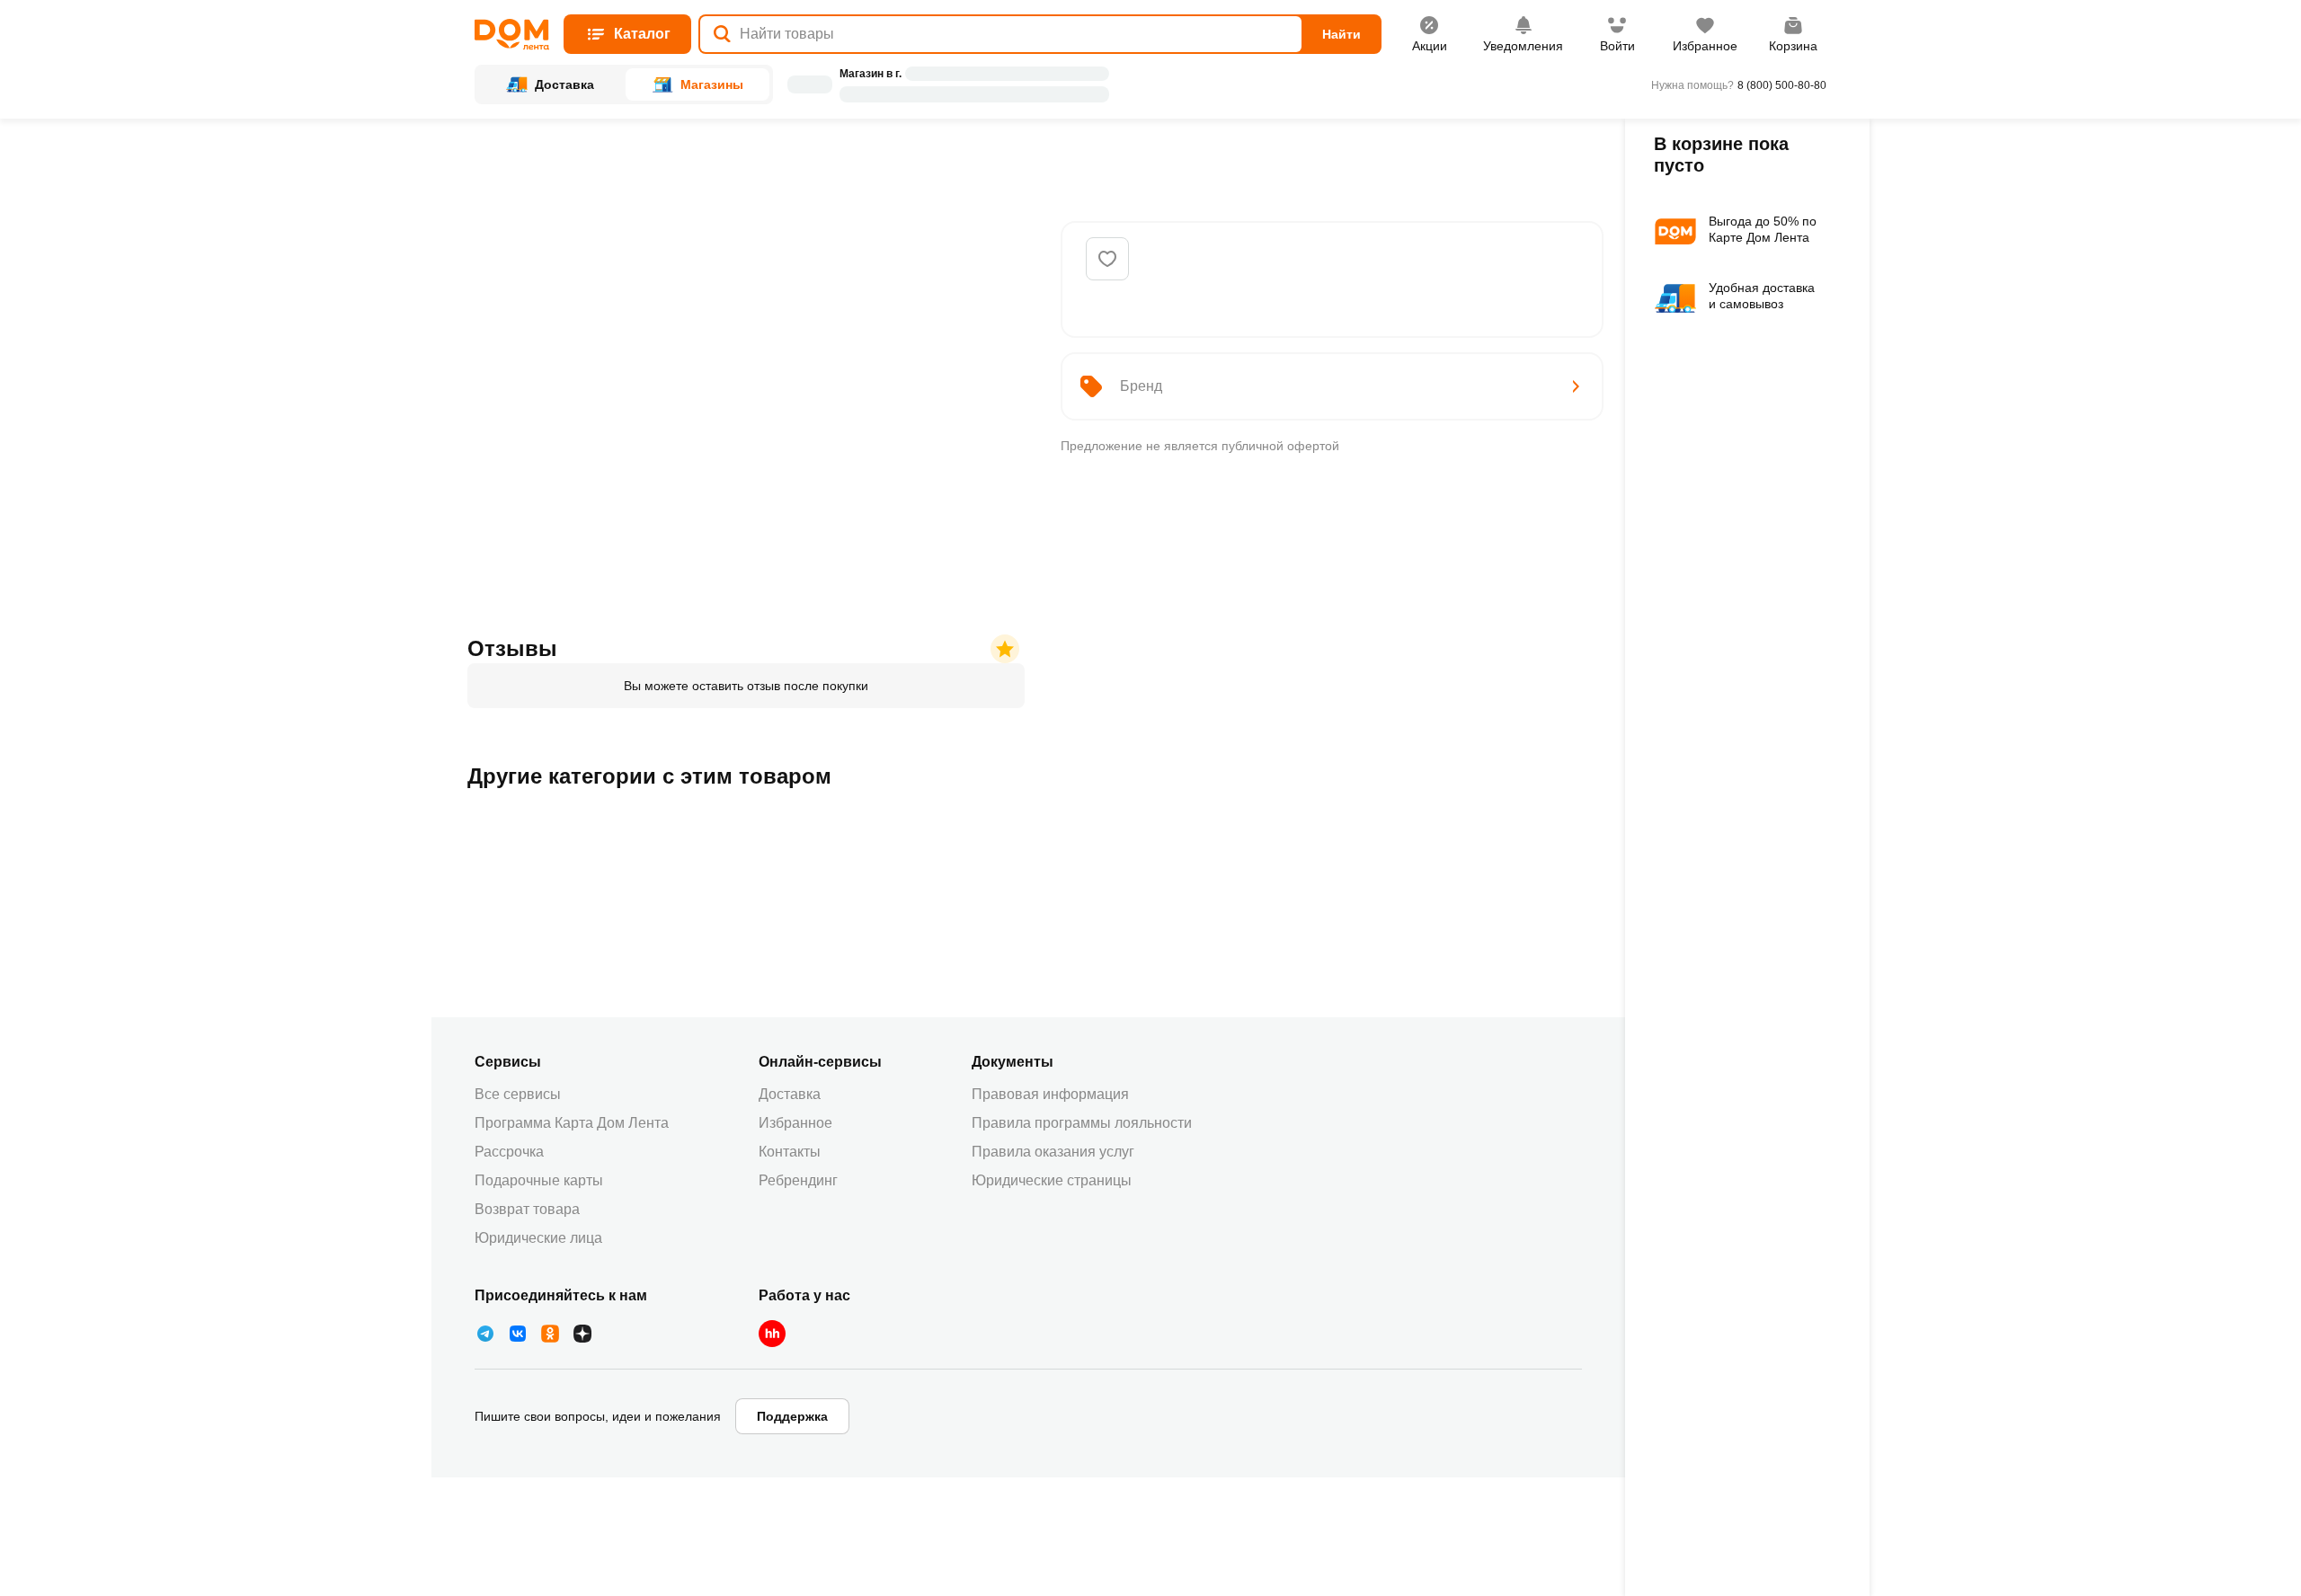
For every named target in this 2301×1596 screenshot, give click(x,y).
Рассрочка (509, 1152)
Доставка (790, 1094)
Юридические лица (538, 1238)
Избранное (795, 1123)
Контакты (790, 1152)
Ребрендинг (798, 1180)
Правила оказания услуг (1053, 1152)
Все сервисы (518, 1094)
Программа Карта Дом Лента (572, 1123)
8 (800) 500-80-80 (1782, 85)
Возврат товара (527, 1209)
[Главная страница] (512, 35)
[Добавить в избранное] (1107, 259)
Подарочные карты (539, 1180)
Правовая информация (1050, 1094)
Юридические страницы (1052, 1180)
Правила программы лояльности (1082, 1123)
